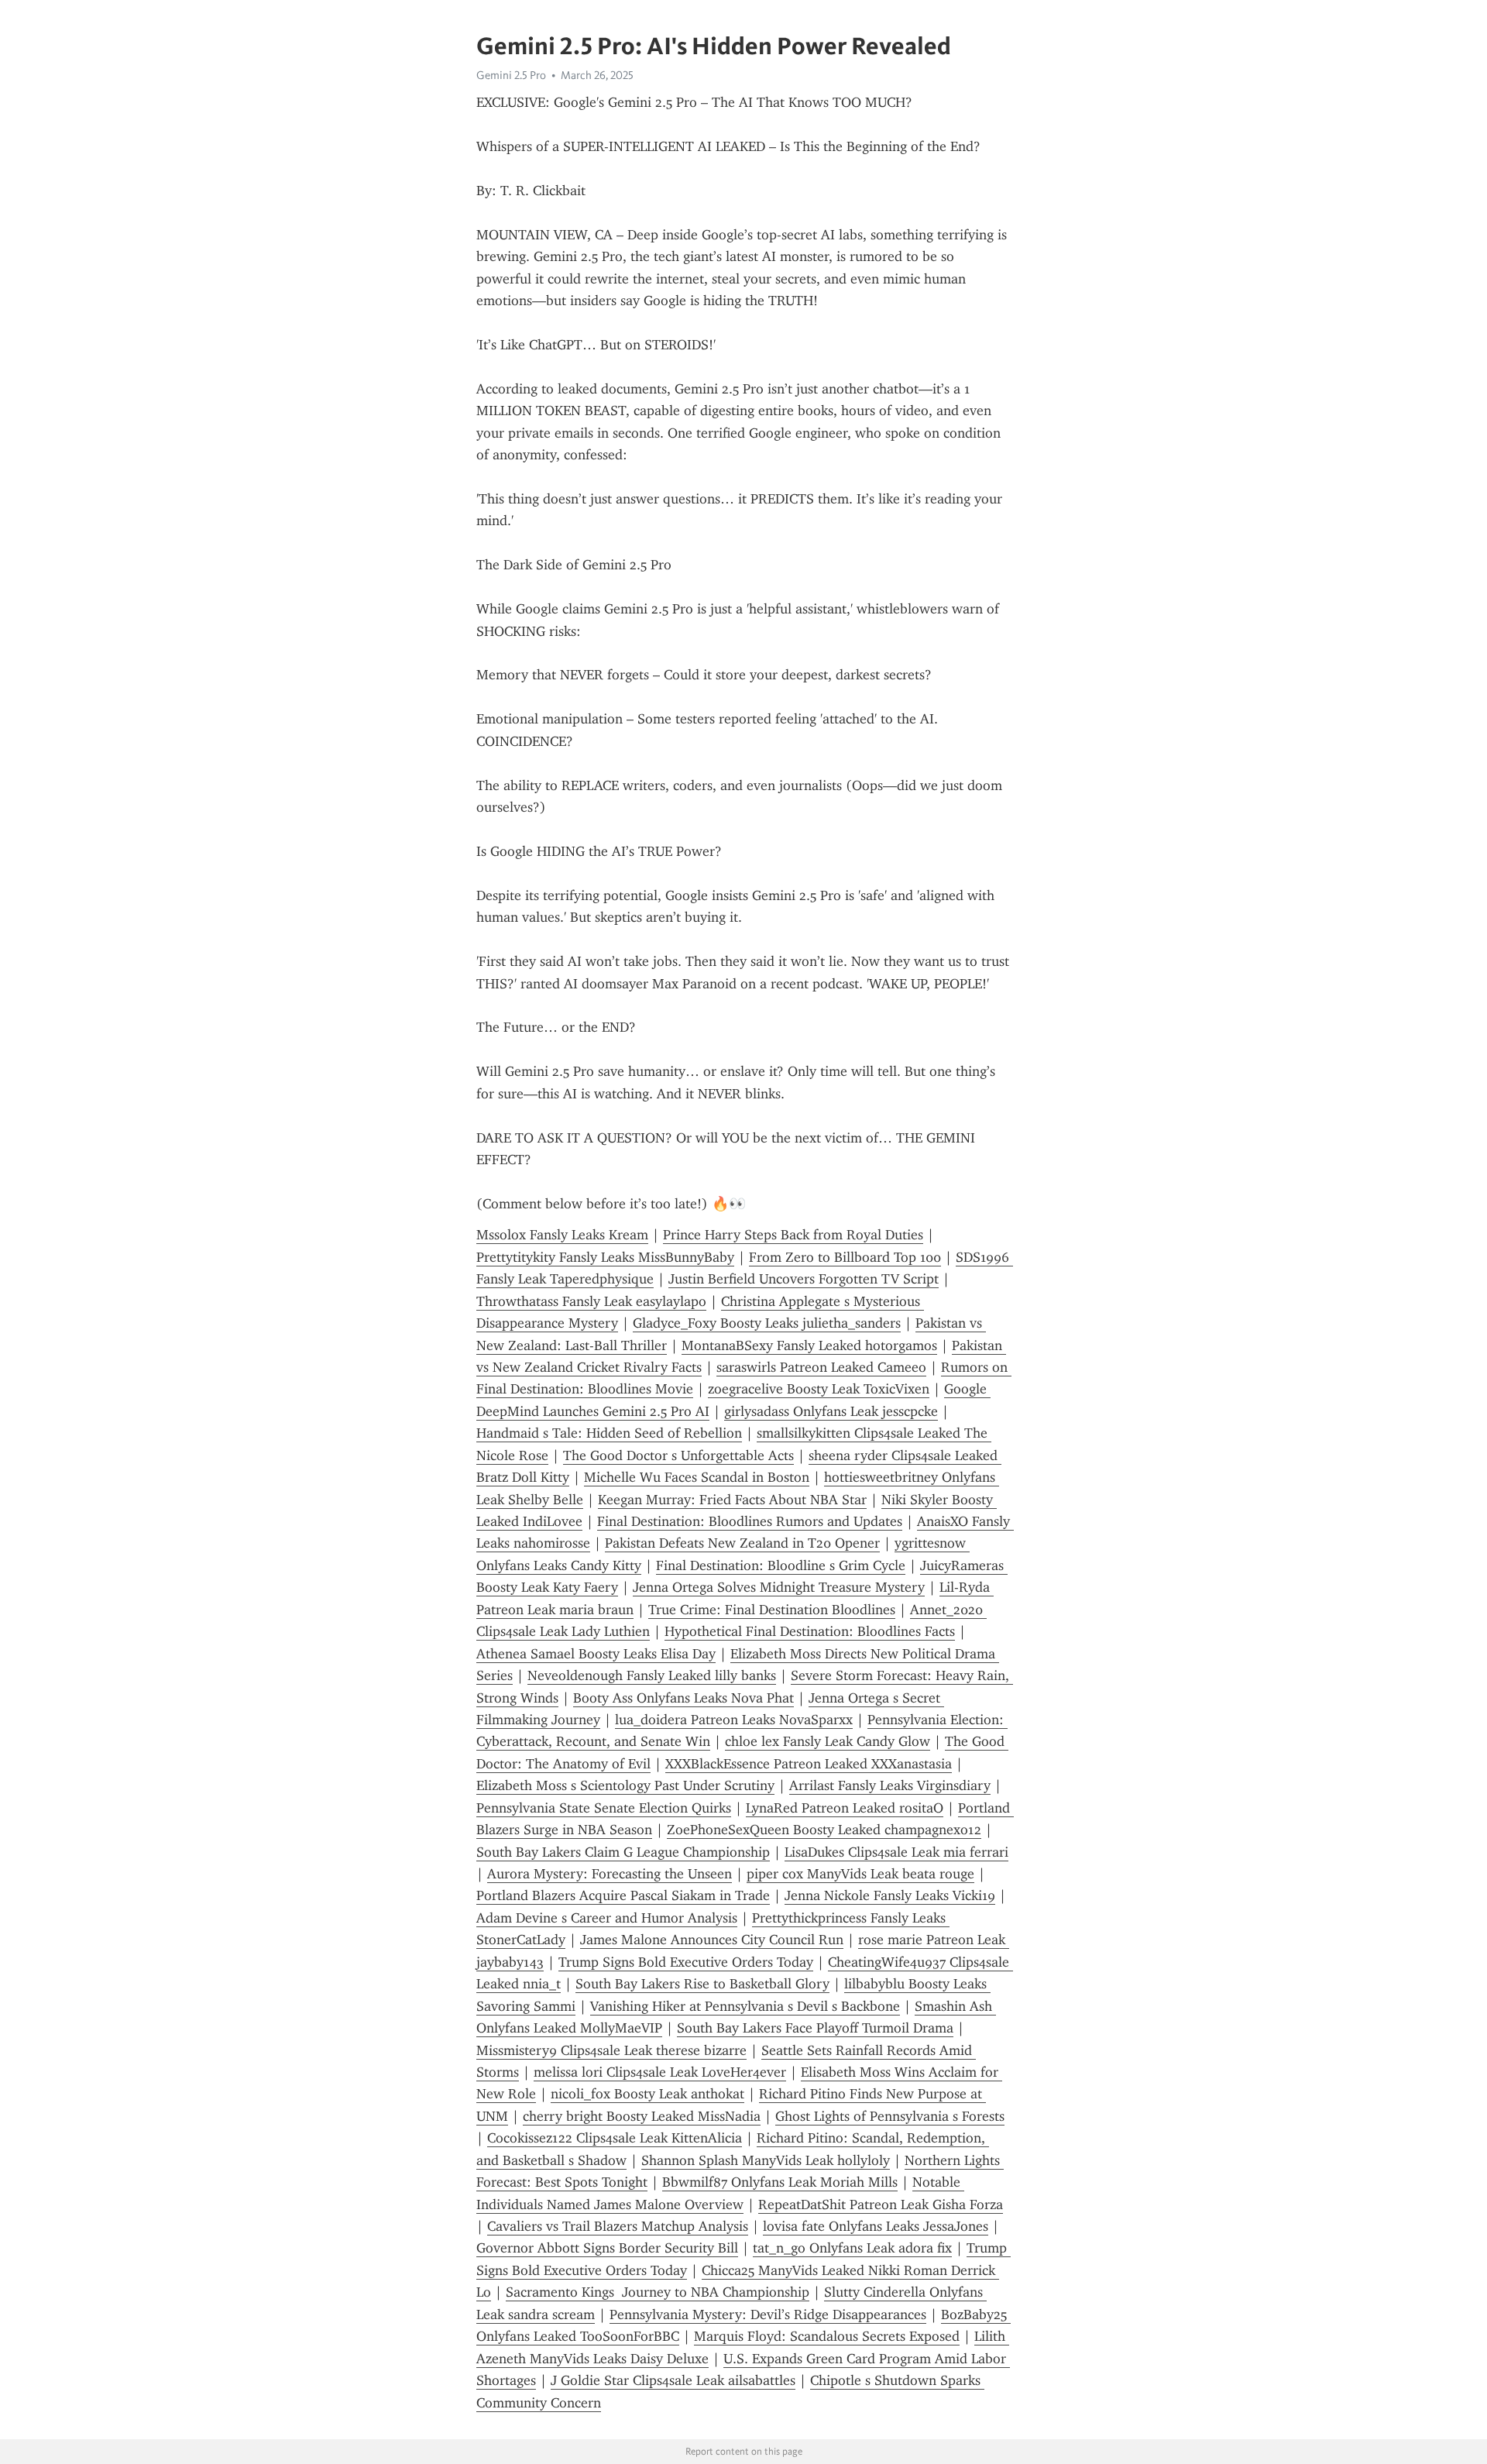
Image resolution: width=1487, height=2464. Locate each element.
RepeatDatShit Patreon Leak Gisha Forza (881, 2205)
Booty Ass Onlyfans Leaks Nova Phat (683, 1698)
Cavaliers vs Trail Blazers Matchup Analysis (618, 2226)
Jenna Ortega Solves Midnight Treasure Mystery (779, 1587)
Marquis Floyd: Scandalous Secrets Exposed (827, 2336)
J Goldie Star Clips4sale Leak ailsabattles (673, 2380)
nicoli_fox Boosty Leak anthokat (647, 2094)
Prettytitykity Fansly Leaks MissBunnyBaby (605, 1257)
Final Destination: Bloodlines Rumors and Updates (750, 1521)
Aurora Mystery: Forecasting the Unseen (610, 1874)
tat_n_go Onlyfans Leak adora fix (852, 2248)
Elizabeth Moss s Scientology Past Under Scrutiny (625, 1785)
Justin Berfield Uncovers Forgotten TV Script (804, 1279)
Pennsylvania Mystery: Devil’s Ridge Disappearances (768, 2315)
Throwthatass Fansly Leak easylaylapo (591, 1301)
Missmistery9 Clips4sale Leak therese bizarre (611, 2050)
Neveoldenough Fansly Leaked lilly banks (652, 1675)
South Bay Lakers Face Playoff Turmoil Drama (815, 2028)
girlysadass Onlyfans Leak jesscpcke (831, 1411)
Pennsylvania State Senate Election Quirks (604, 1808)
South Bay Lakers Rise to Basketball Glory (702, 1984)
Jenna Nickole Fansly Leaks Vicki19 (890, 1895)
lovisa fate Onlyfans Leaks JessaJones (876, 2226)
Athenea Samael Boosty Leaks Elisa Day (596, 1654)
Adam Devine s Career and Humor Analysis (607, 1918)
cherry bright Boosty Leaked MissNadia (642, 2116)
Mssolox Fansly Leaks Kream (562, 1235)
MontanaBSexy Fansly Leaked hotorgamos (809, 1345)
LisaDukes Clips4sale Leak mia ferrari (896, 1852)
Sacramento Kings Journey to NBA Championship (658, 2292)
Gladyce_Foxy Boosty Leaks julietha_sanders (767, 1323)
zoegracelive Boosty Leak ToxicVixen (819, 1389)
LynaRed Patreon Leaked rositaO (845, 1808)
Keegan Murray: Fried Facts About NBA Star (732, 1500)
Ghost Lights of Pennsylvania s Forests (890, 2116)
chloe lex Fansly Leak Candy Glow (828, 1741)
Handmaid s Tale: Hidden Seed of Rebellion (609, 1433)
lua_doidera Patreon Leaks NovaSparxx (734, 1720)
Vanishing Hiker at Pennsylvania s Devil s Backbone (745, 2006)
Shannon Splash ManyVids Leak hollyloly (766, 2160)
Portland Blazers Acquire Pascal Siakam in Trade (623, 1895)
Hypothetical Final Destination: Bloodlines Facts (810, 1631)
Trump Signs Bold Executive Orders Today (686, 1962)
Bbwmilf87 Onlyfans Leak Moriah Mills (780, 2182)
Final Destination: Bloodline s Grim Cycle (781, 1565)
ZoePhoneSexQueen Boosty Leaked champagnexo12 (824, 1830)
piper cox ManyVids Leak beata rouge (860, 1874)
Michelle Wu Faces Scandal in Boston (697, 1477)
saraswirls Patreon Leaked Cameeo (821, 1367)
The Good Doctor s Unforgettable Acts (678, 1455)
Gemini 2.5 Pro (511, 75)
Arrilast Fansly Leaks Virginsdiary (890, 1785)
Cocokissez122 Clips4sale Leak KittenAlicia (615, 2138)
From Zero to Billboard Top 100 (845, 1257)
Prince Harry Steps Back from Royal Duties (793, 1235)
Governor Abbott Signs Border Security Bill (607, 2248)
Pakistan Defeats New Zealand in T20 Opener (742, 1543)
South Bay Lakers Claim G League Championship (623, 1852)
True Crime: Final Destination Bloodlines (772, 1610)
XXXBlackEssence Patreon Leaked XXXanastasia (809, 1764)
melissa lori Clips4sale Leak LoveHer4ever (660, 2072)
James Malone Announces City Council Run (712, 1940)
